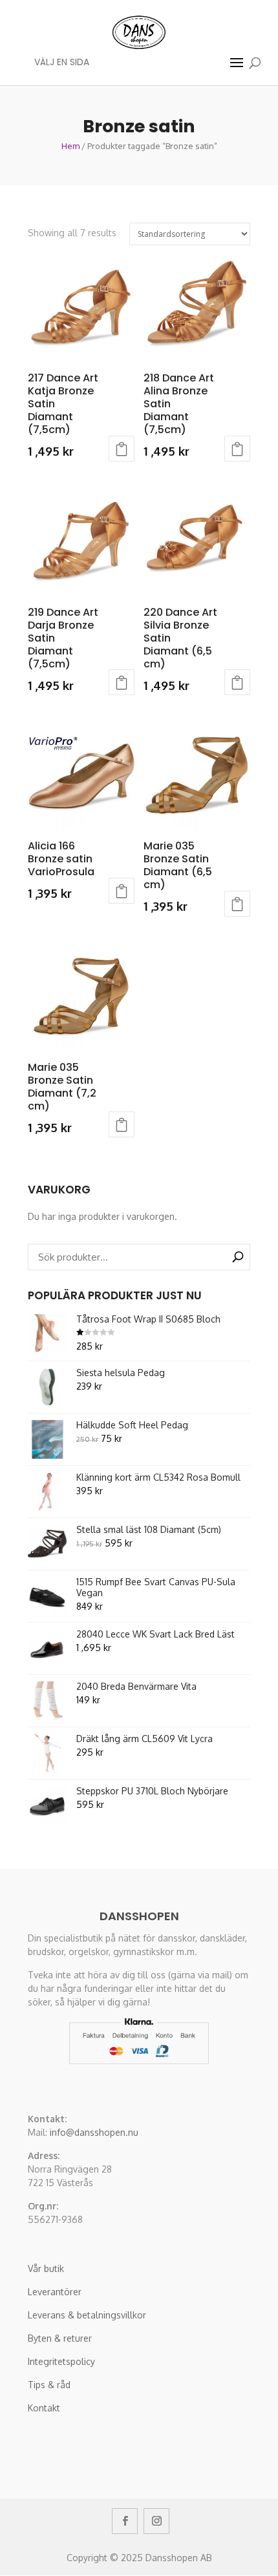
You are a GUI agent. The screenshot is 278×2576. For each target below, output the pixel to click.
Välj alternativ (122, 449)
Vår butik (46, 2268)
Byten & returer (60, 2338)
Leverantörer (55, 2292)
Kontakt (44, 2408)
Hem (70, 146)
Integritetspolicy (61, 2361)
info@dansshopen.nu (94, 2132)
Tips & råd (49, 2385)
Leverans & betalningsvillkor (87, 2315)
